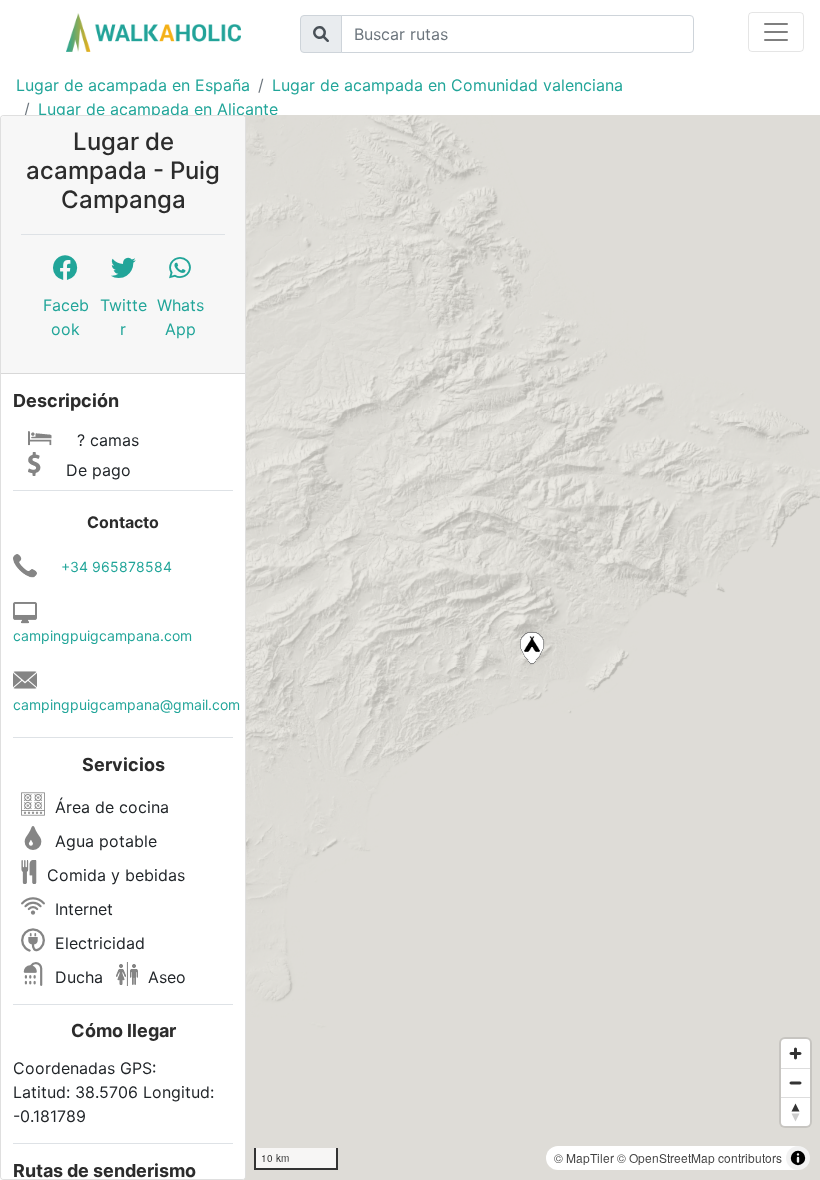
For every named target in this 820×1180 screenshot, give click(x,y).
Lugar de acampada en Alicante (158, 109)
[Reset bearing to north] (795, 1111)
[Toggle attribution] (798, 1158)
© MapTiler (584, 1157)
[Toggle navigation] (776, 32)
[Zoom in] (795, 1053)
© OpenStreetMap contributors (699, 1157)
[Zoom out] (795, 1082)
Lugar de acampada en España (133, 85)
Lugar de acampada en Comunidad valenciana (447, 85)
